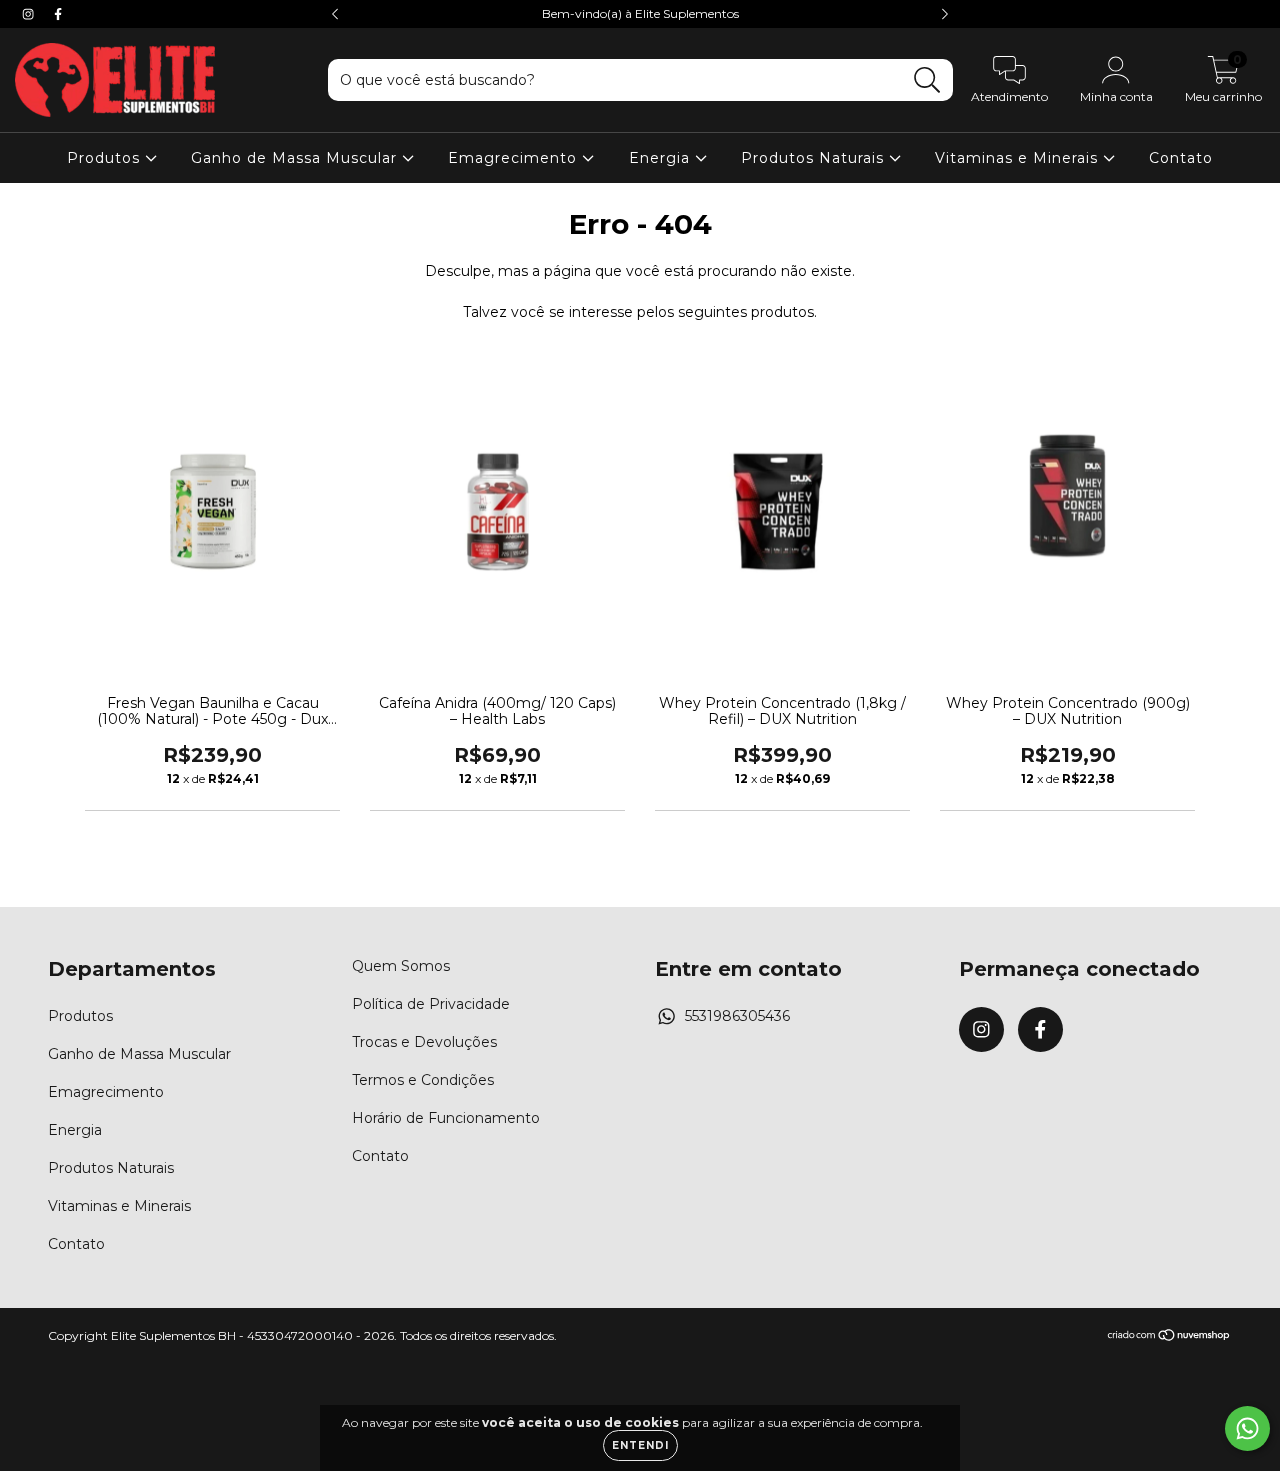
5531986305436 (737, 1016)
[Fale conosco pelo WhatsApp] (1247, 1428)
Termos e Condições (423, 1080)
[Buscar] (927, 80)
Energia (662, 158)
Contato (1181, 158)
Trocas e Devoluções (424, 1042)
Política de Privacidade (431, 1004)
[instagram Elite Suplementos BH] (30, 14)
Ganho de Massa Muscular (296, 158)
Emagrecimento (515, 158)
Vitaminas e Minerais (1019, 158)
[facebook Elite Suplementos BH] (58, 14)
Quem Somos (401, 966)
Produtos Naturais (815, 158)
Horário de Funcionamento (446, 1118)
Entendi (640, 1445)
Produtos (106, 158)
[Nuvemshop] (1169, 1337)
